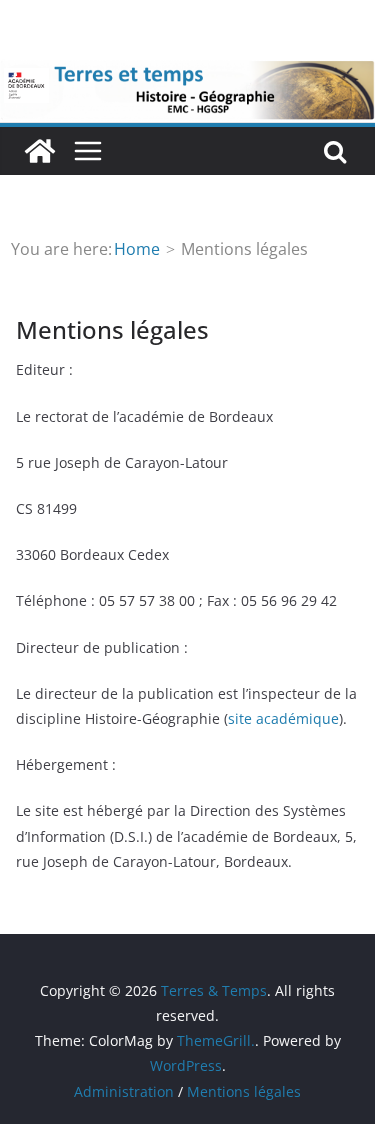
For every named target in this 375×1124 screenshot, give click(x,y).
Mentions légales (244, 1091)
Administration (124, 1091)
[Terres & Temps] (40, 151)
